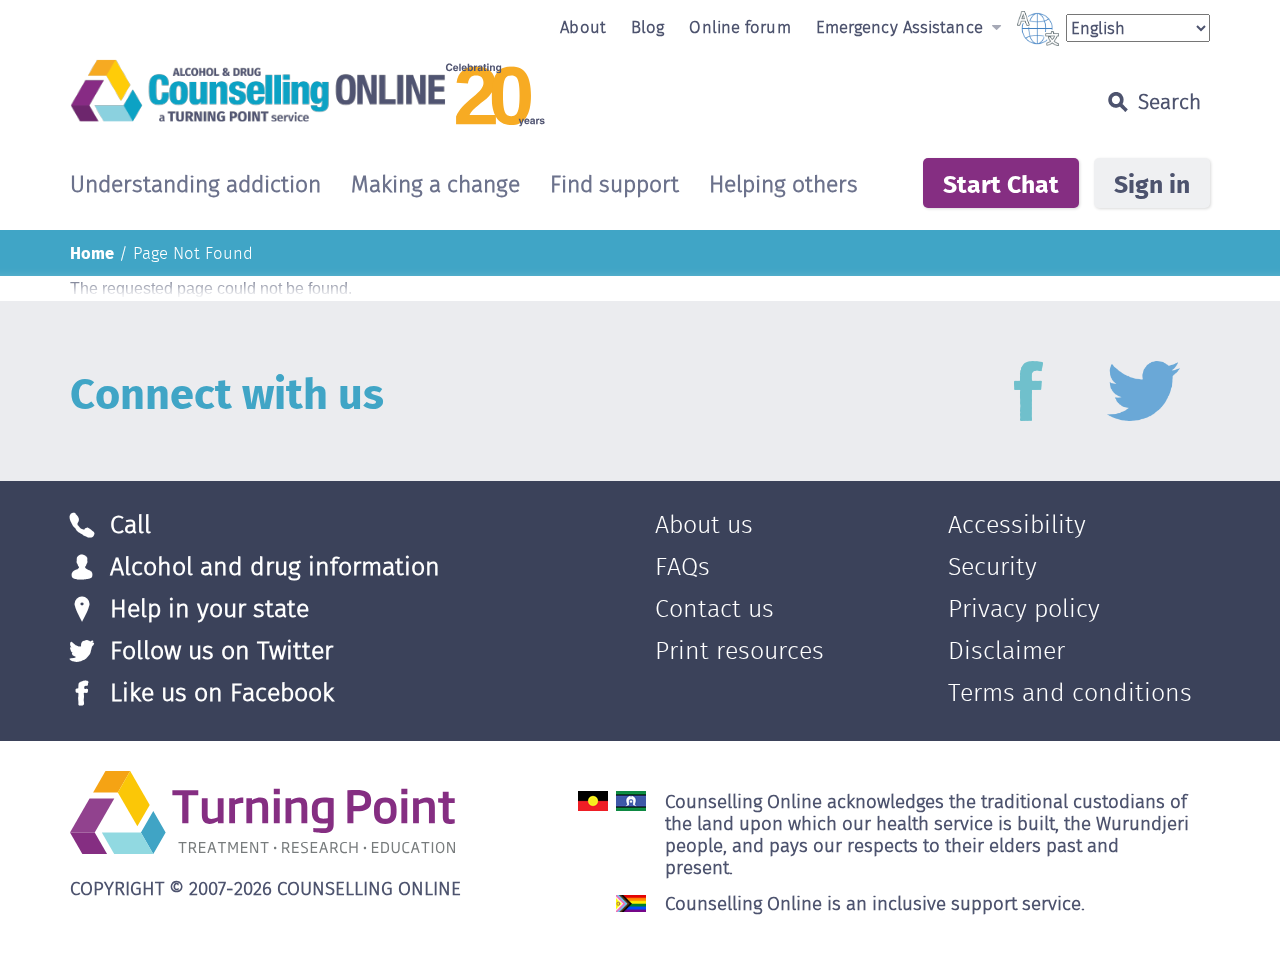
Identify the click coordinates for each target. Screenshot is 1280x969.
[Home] (494, 92)
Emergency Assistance (902, 27)
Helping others (783, 185)
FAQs (682, 566)
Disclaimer (1006, 650)
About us (704, 524)
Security (992, 566)
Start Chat (1001, 183)
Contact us (714, 608)
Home (92, 252)
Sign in (1152, 183)
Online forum (739, 27)
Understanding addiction (195, 185)
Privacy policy (1024, 608)
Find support (614, 185)
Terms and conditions (1070, 692)
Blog (647, 27)
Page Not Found (193, 253)
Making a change (435, 185)
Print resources (739, 650)
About (583, 27)
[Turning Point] (262, 810)
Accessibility (1017, 524)
